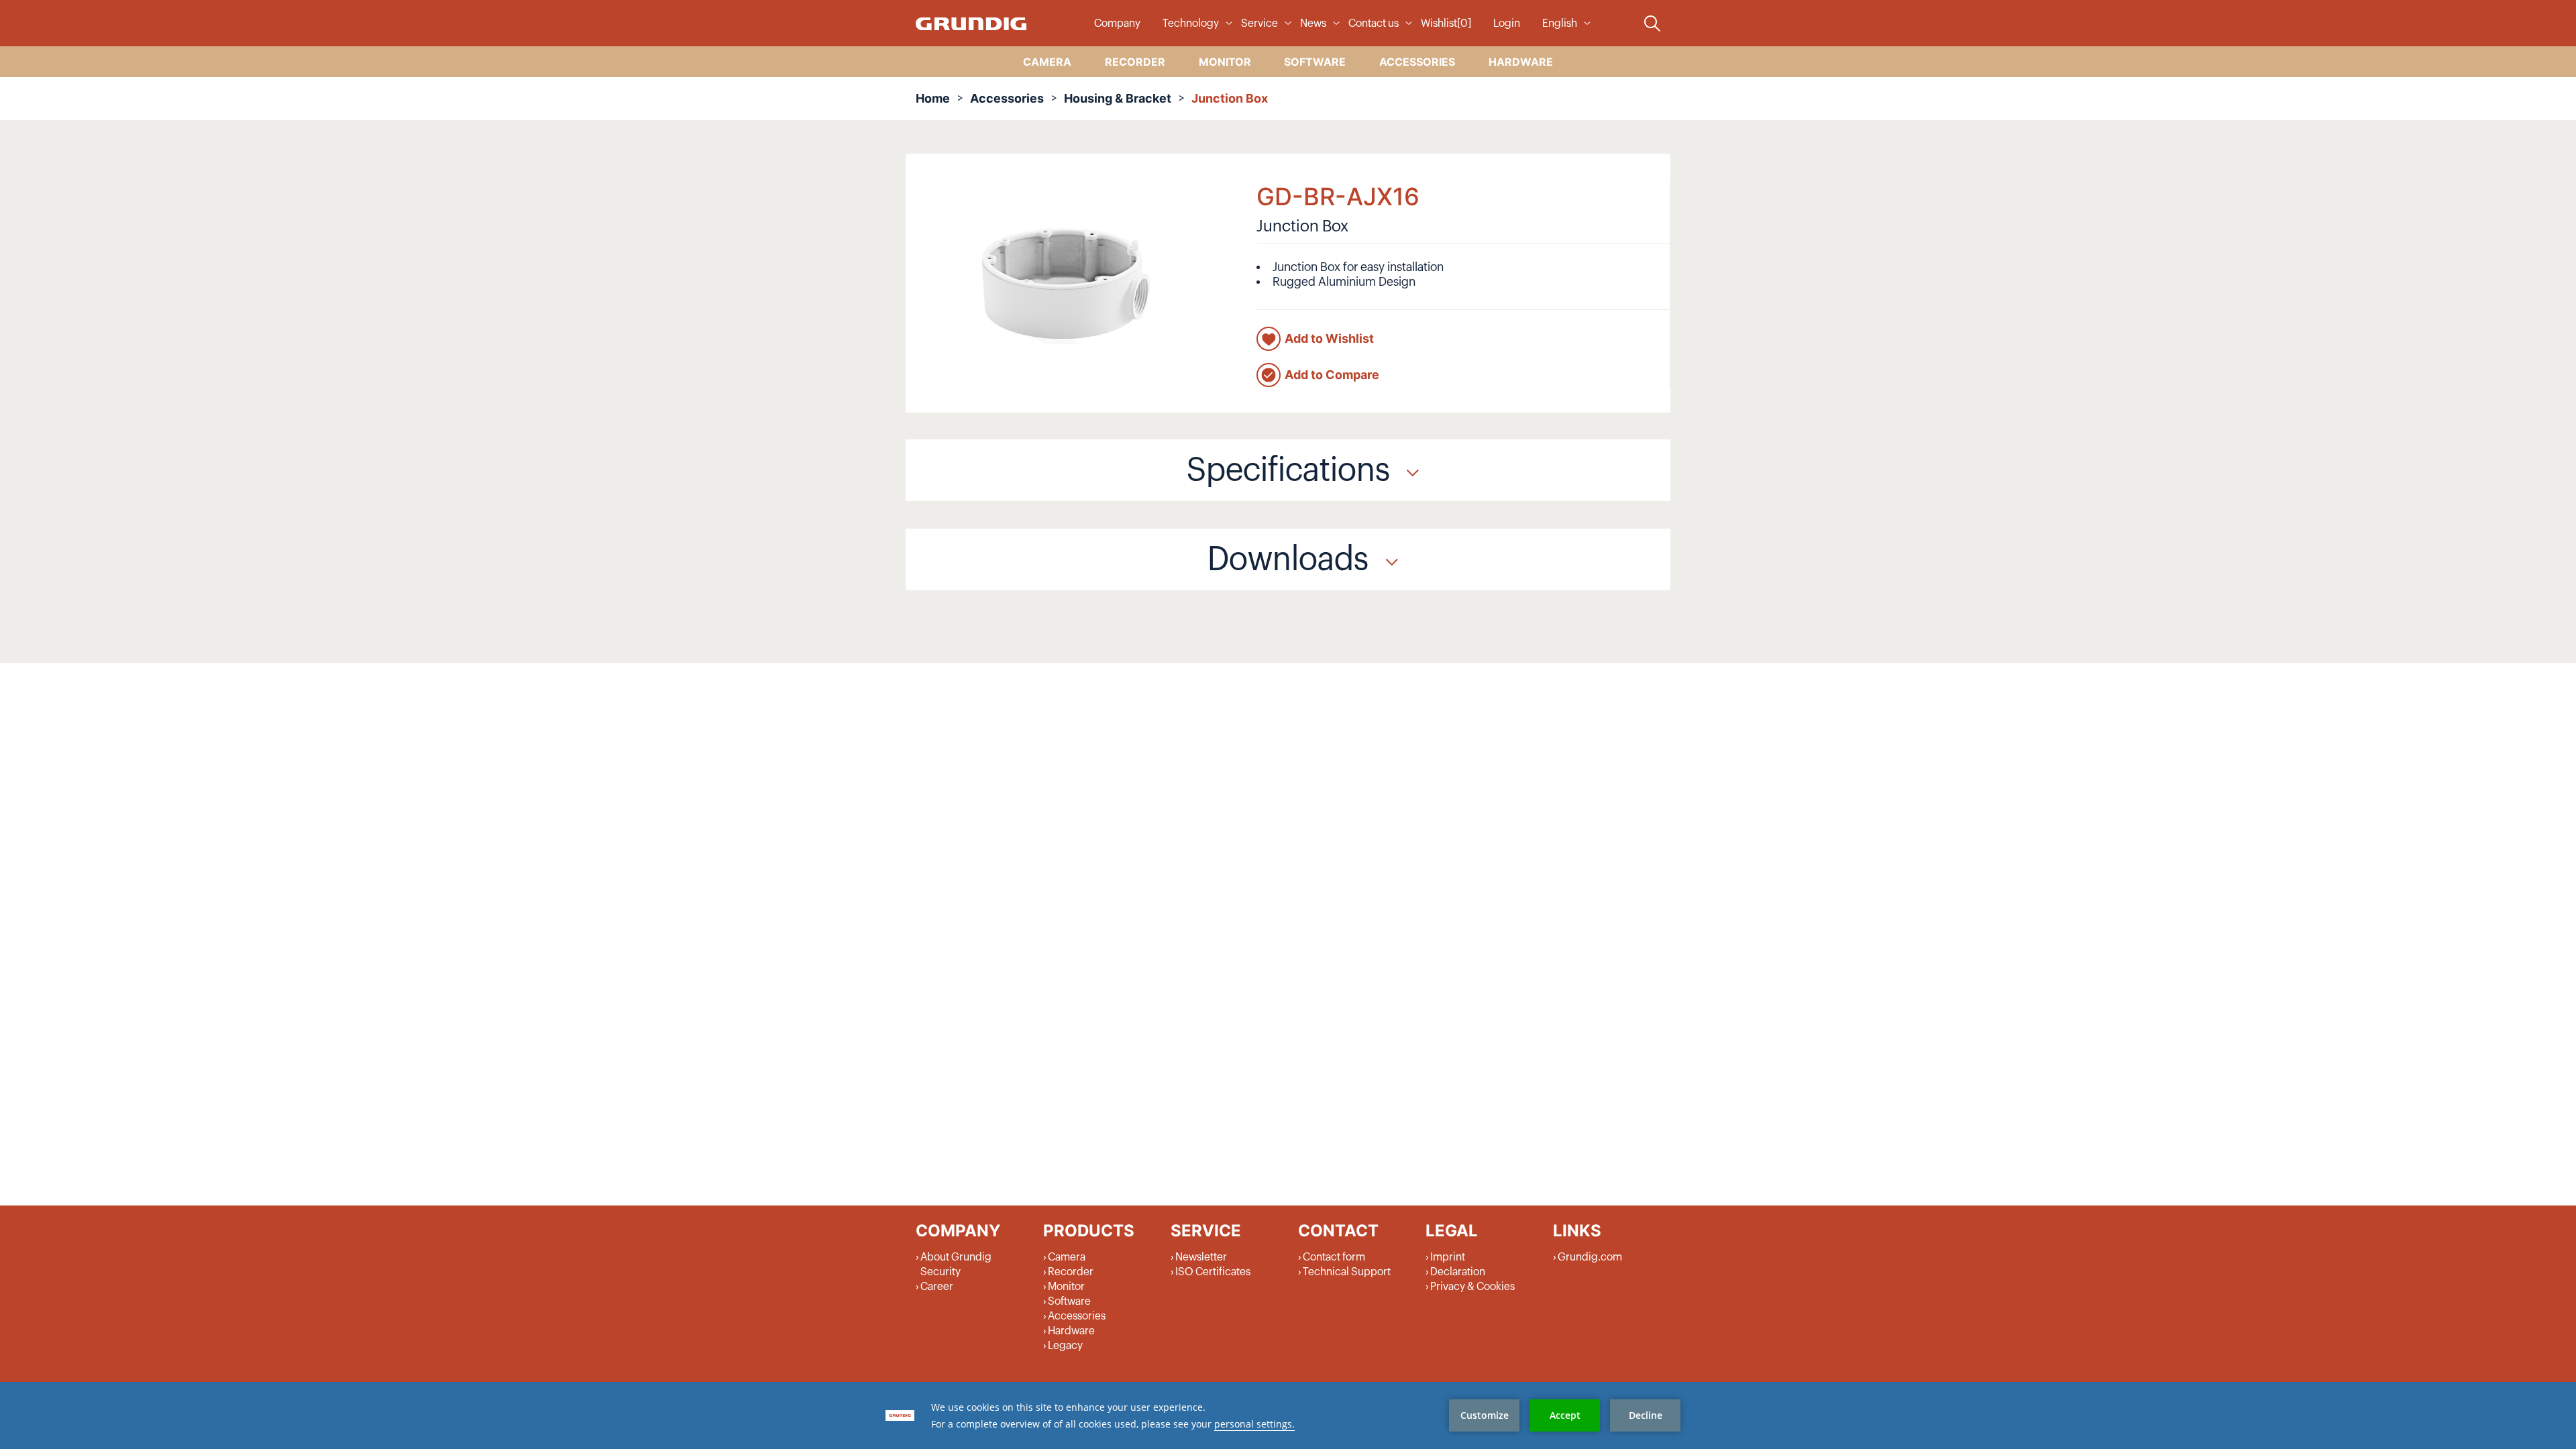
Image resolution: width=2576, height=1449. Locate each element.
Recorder (1071, 1272)
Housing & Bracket (1118, 98)
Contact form (1334, 1257)
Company (1117, 23)
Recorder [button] (1135, 62)
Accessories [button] (1417, 62)
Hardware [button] (1521, 62)
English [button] (1560, 23)
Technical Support (1347, 1272)
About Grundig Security (956, 1265)
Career (937, 1287)
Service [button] (1259, 23)
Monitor (1066, 1287)
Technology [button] (1191, 23)
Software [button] (1315, 62)
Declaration (1458, 1272)
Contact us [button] (1374, 23)
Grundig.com (1590, 1257)
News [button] (1313, 23)
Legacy (1065, 1346)
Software (1069, 1301)
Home (933, 98)
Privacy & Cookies (1472, 1287)
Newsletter (1201, 1257)
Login (1507, 23)
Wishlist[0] (1446, 23)
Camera (1067, 1257)
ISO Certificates (1213, 1272)
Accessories (1007, 98)
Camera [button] (1047, 62)
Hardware (1071, 1331)
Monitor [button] (1225, 62)
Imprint (1448, 1257)
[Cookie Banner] (1288, 1415)
